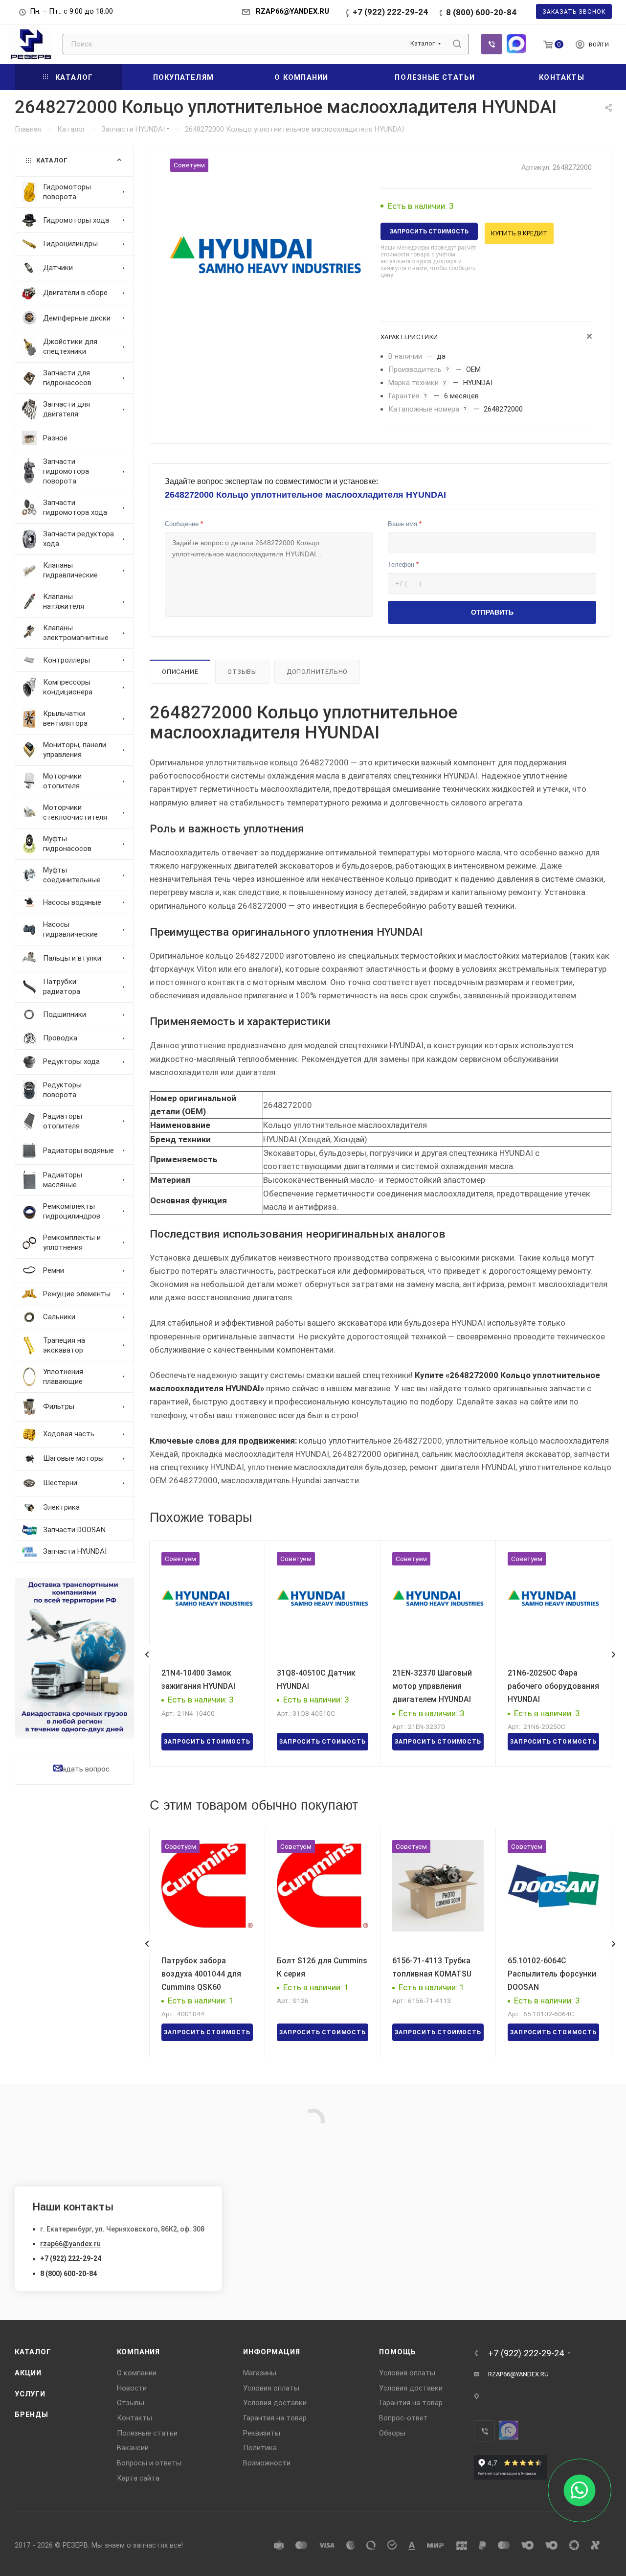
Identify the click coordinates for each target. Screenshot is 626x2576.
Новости (132, 2388)
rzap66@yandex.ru (70, 2244)
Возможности (267, 2463)
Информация (271, 2352)
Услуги (30, 2394)
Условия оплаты (271, 2388)
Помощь (398, 2352)
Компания (138, 2352)
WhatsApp (516, 44)
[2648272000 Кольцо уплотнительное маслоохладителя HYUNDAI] (265, 255)
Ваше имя (405, 524)
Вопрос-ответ (403, 2418)
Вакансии (133, 2448)
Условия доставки (275, 2403)
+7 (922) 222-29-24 (390, 12)
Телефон (403, 564)
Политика (260, 2448)
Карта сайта (138, 2478)
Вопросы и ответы (149, 2463)
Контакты (134, 2418)
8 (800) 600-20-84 (481, 12)
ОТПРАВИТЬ (492, 612)
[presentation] (147, 1655)
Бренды (32, 2415)
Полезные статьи (147, 2433)
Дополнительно (317, 672)
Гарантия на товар (275, 2418)
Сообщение (184, 524)
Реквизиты (262, 2433)
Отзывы (242, 672)
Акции (28, 2373)
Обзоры (392, 2433)
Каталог (33, 2352)
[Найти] (457, 44)
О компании (137, 2373)
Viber (492, 44)
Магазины (260, 2373)
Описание (180, 672)
